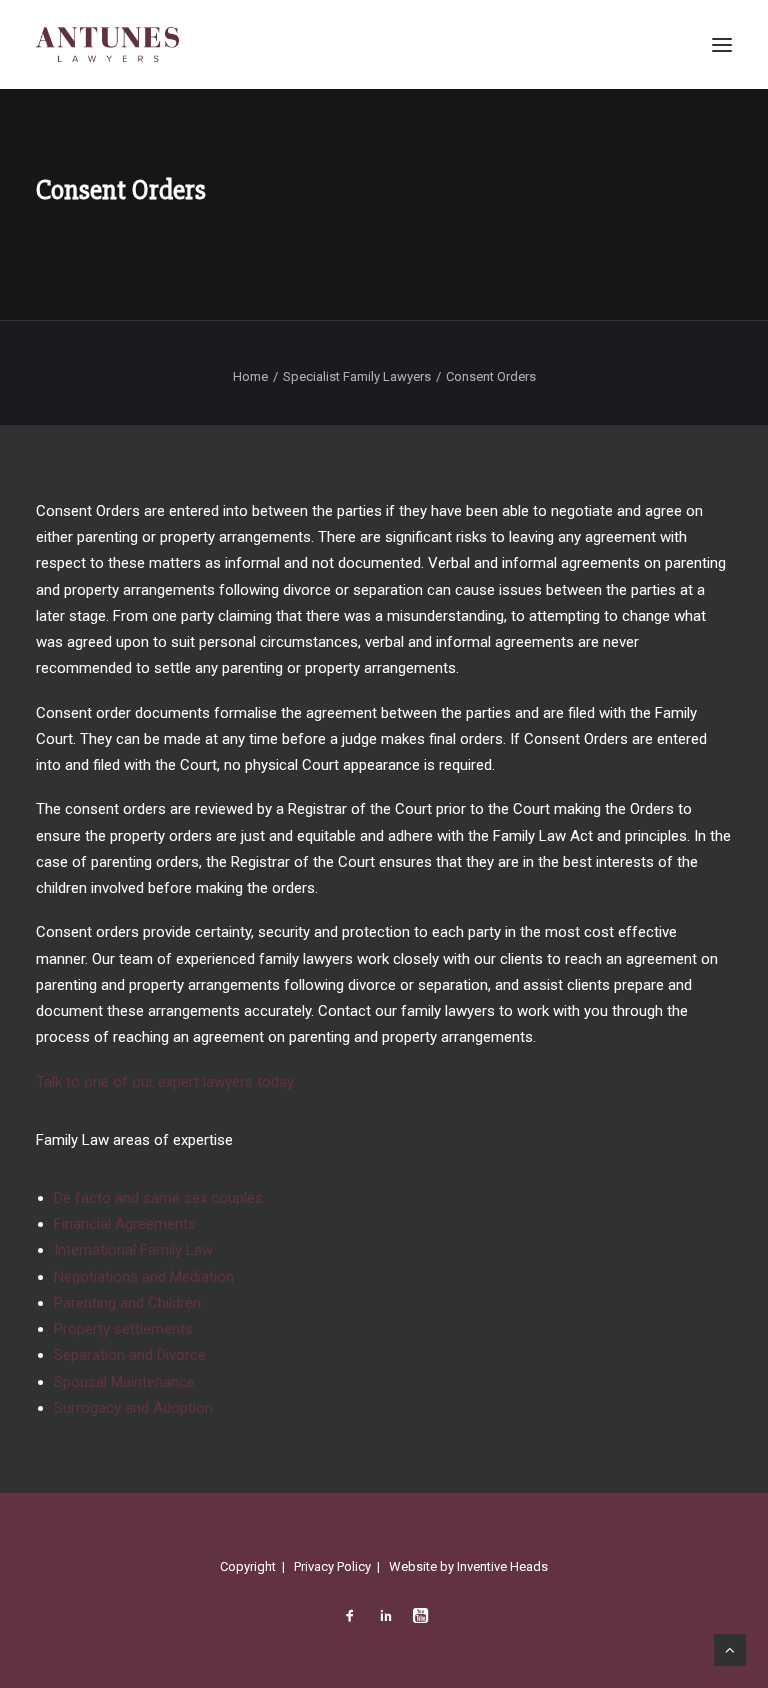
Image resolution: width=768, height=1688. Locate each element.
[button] (722, 44)
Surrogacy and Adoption (133, 1408)
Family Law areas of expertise (134, 1140)
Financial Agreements (125, 1224)
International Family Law (133, 1250)
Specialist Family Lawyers (357, 376)
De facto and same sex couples (158, 1198)
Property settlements (123, 1329)
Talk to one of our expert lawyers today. (166, 1082)
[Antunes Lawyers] (107, 44)
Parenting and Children (127, 1303)
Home (250, 376)
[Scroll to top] (730, 1649)
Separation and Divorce (130, 1355)
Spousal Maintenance (124, 1382)
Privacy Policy (332, 1566)
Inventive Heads (502, 1566)
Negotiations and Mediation (144, 1277)
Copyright (248, 1566)
